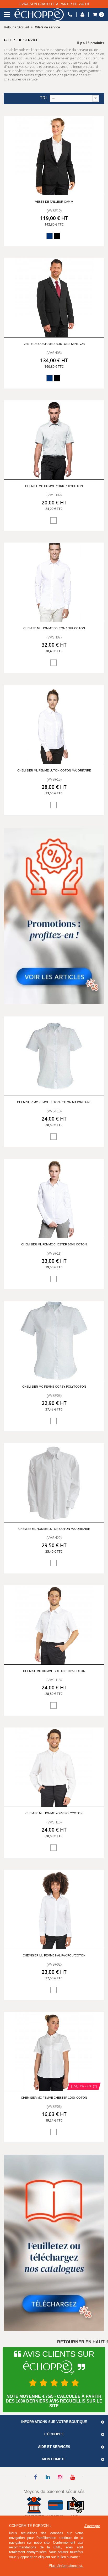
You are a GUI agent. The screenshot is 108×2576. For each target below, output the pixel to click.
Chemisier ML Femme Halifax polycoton (54, 1955)
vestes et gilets (35, 75)
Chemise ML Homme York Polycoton (54, 1813)
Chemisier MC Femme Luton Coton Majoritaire (54, 1102)
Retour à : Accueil (16, 27)
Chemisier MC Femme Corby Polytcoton (54, 1387)
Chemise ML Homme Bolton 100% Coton (54, 628)
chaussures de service (21, 79)
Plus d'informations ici (65, 2566)
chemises (16, 75)
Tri (43, 98)
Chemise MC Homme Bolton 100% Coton (54, 1671)
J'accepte (92, 2526)
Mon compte (54, 2459)
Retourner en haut (81, 2342)
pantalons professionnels (67, 75)
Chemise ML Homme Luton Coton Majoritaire (54, 1529)
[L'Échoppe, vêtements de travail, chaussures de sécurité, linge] (39, 15)
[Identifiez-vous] (82, 15)
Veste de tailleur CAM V (54, 202)
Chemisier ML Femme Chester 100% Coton (54, 1244)
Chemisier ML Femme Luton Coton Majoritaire (54, 770)
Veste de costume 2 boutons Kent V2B (54, 344)
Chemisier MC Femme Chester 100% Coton (54, 2098)
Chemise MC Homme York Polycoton (54, 486)
